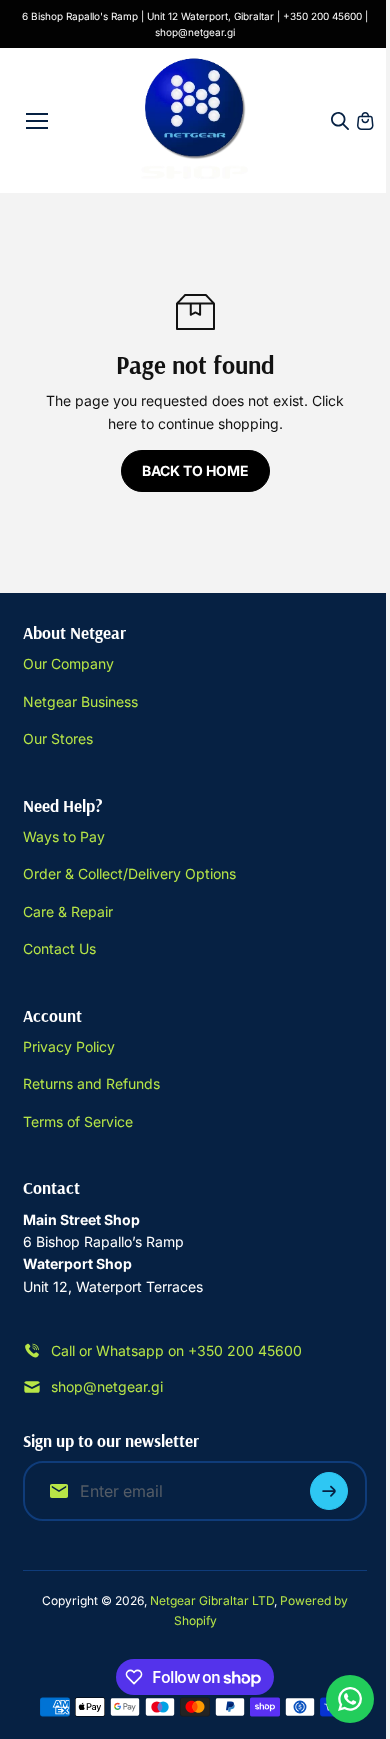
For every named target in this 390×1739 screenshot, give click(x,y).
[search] (340, 121)
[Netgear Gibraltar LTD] (195, 120)
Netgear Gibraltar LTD (212, 1600)
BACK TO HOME (195, 470)
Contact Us (59, 948)
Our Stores (58, 738)
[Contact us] (350, 1699)
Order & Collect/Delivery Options (129, 873)
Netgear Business (80, 701)
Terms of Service (78, 1121)
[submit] (329, 1491)
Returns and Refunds (91, 1083)
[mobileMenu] (37, 121)
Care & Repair (68, 911)
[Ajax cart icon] (365, 121)
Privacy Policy (69, 1046)
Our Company (68, 663)
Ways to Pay (64, 836)
